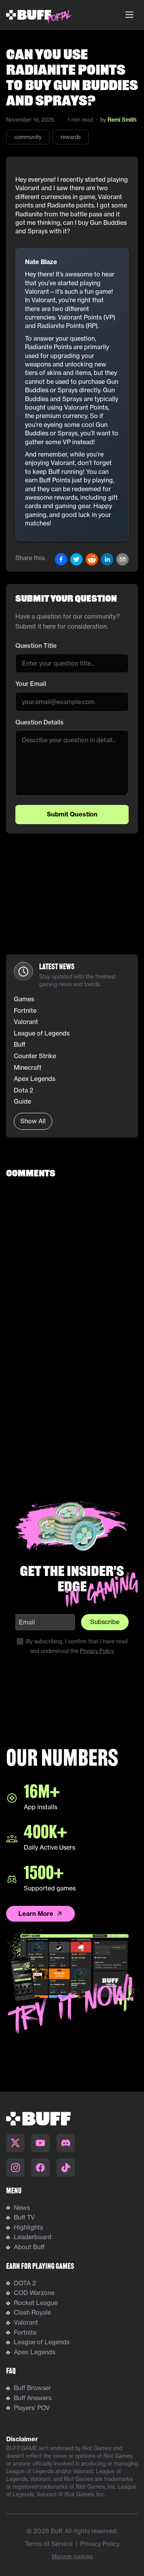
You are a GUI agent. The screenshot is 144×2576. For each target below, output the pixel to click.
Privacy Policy (97, 1651)
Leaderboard (33, 2237)
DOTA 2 (25, 2283)
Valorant (26, 2322)
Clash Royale (32, 2312)
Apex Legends (35, 2352)
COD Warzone (34, 2293)
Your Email (31, 684)
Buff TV (24, 2217)
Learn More (36, 1914)
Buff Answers (33, 2398)
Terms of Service (49, 2544)
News (22, 2208)
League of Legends (42, 2342)
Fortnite (25, 2332)
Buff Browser (32, 2388)
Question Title (36, 646)
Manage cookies (72, 2556)
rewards (71, 137)
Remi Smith (122, 120)
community (28, 137)
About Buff (29, 2247)
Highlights (28, 2227)
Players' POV (32, 2408)
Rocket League (36, 2303)
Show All (33, 1121)
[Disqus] (72, 1283)
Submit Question (72, 814)
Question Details (40, 722)
